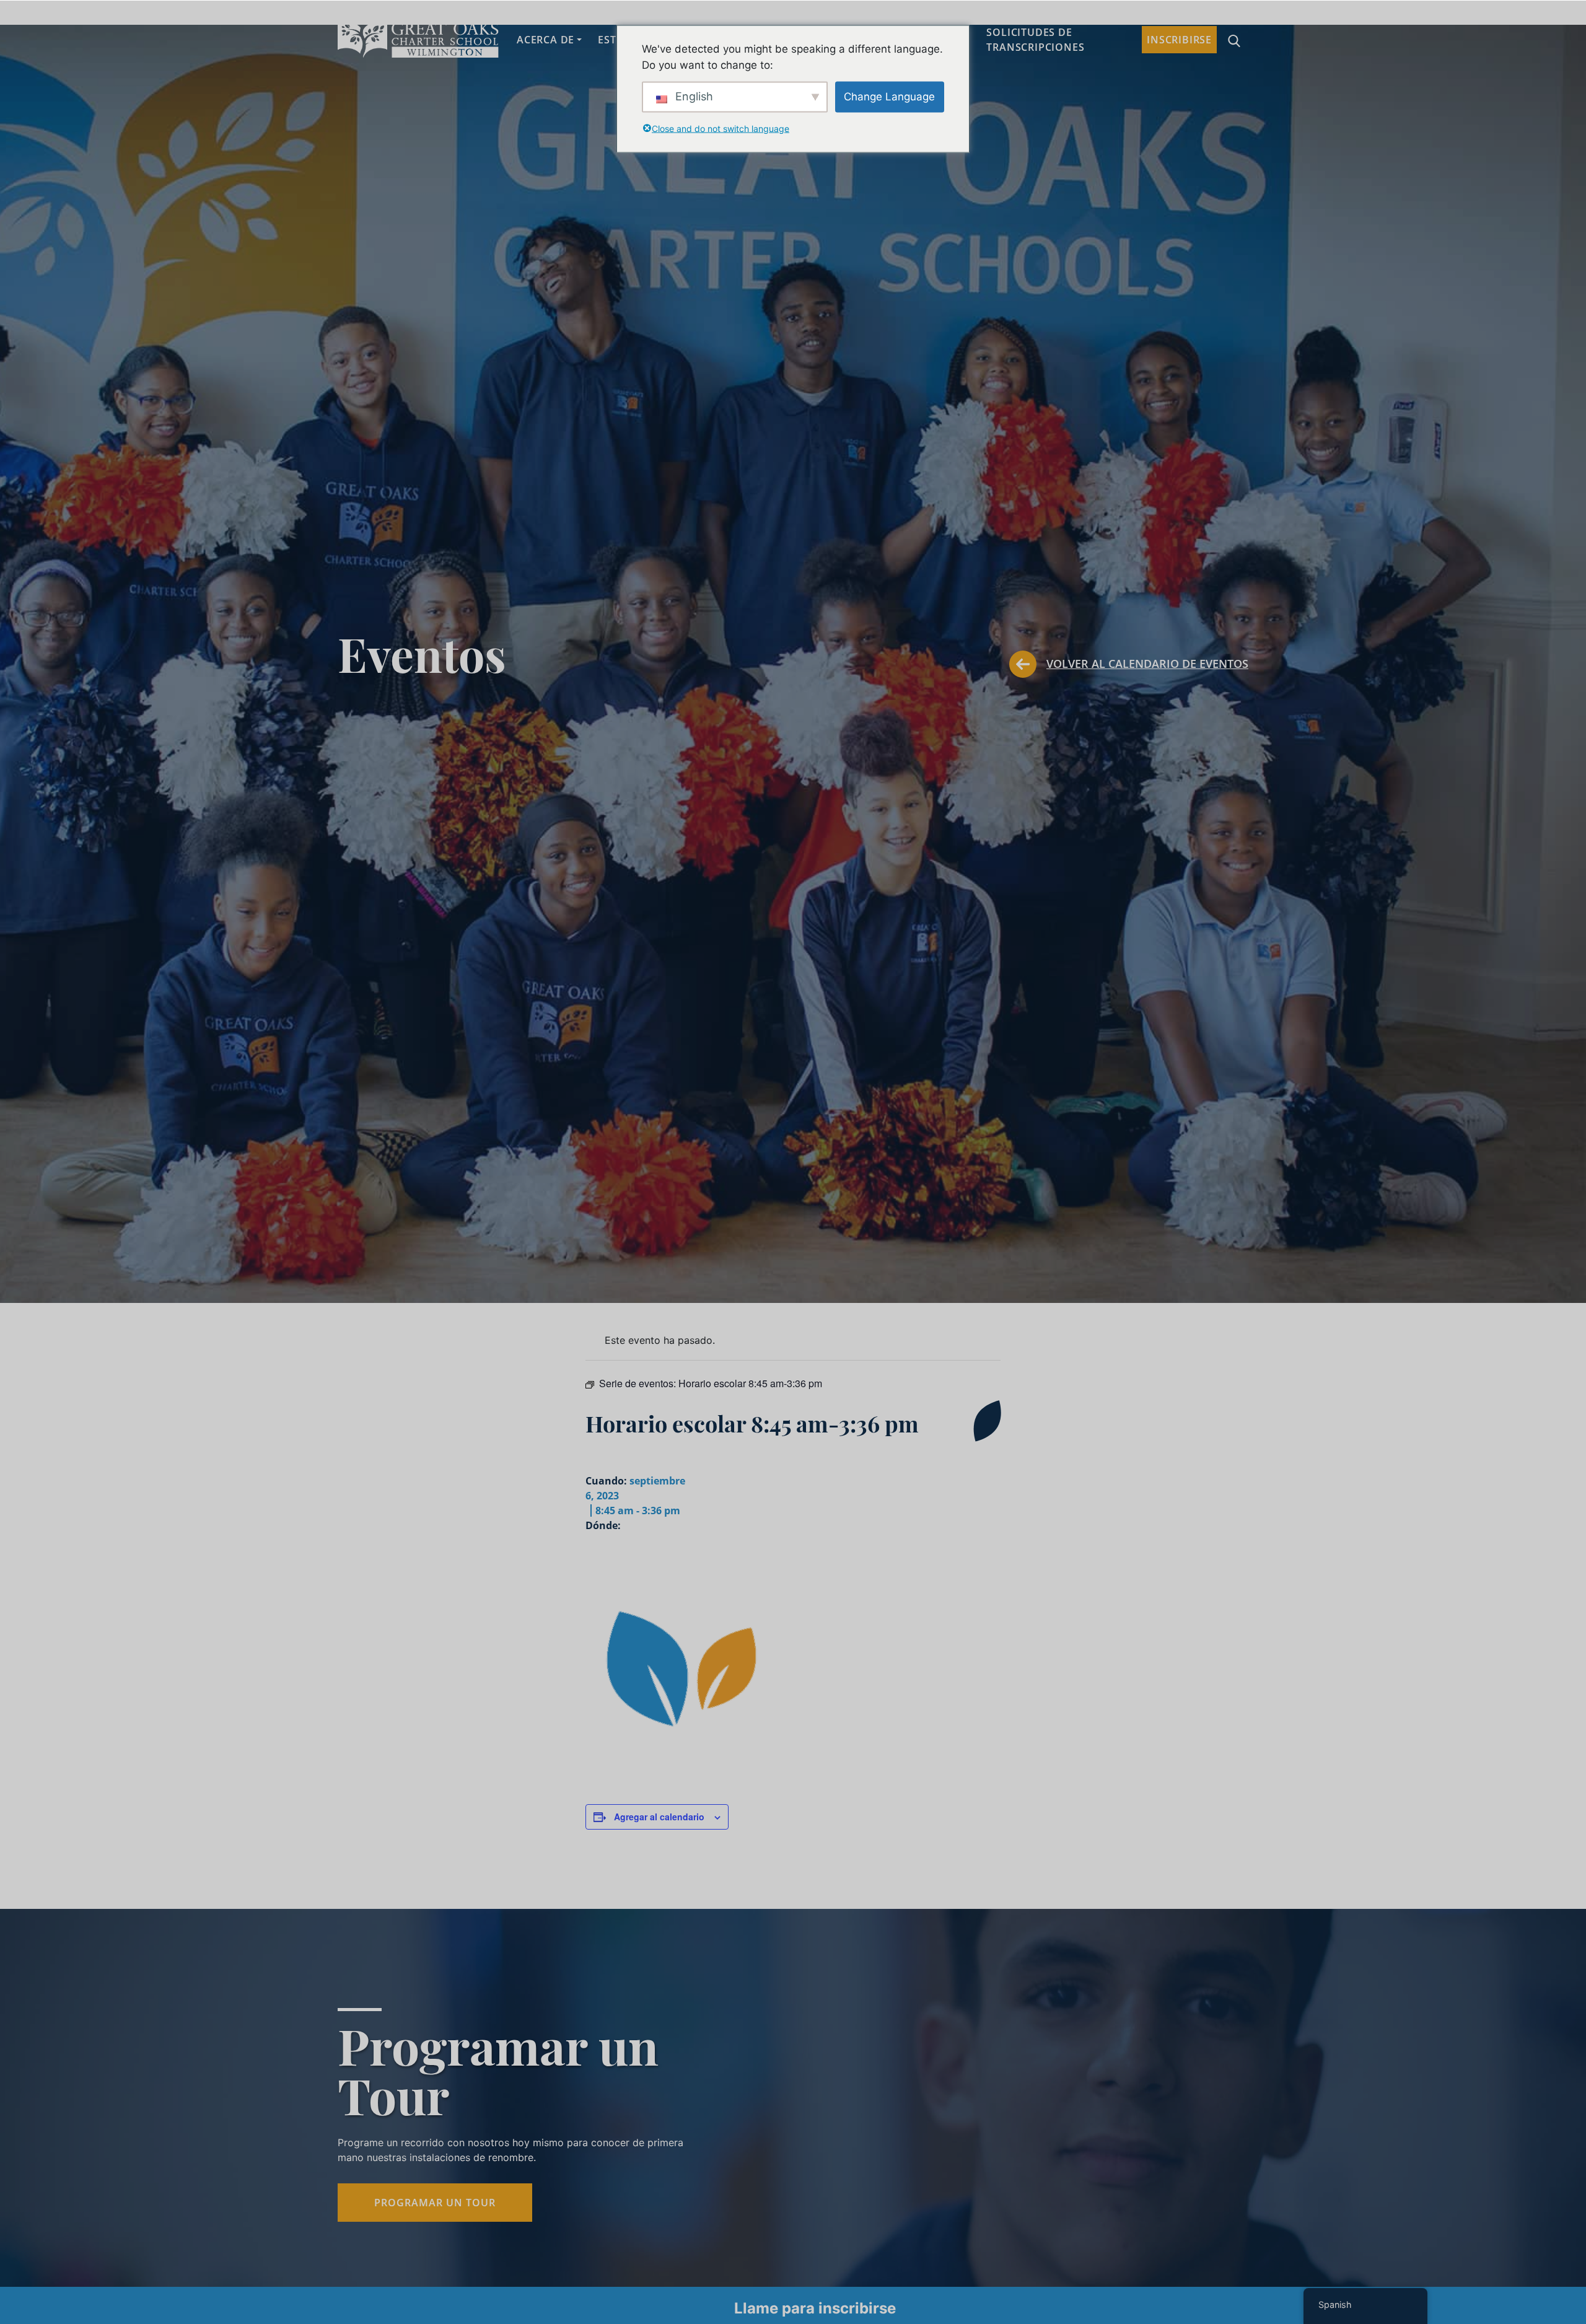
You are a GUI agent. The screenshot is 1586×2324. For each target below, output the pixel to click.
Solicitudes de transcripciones (1035, 40)
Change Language (889, 96)
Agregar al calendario (659, 1817)
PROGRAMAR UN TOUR (435, 2203)
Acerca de (545, 40)
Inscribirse (1179, 40)
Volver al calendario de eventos (1147, 664)
